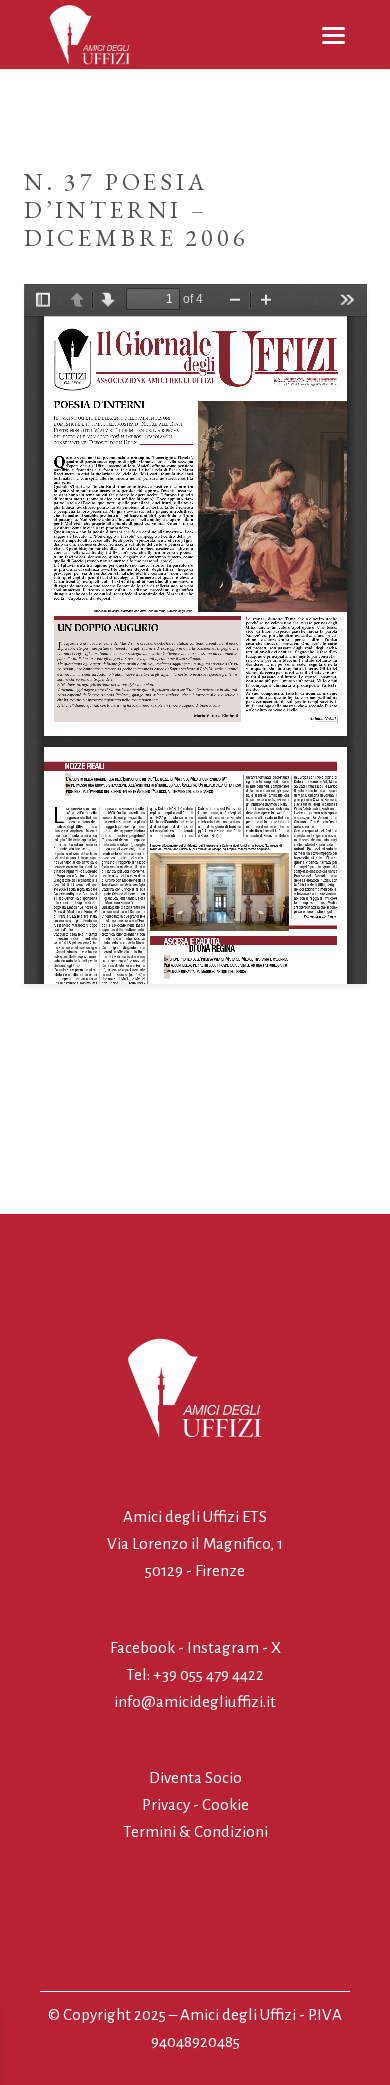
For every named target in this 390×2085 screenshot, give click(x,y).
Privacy (166, 1804)
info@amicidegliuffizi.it (195, 1701)
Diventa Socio (195, 1777)
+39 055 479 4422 (208, 1674)
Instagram (223, 1647)
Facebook (144, 1647)
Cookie (225, 1804)
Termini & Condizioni (195, 1831)
